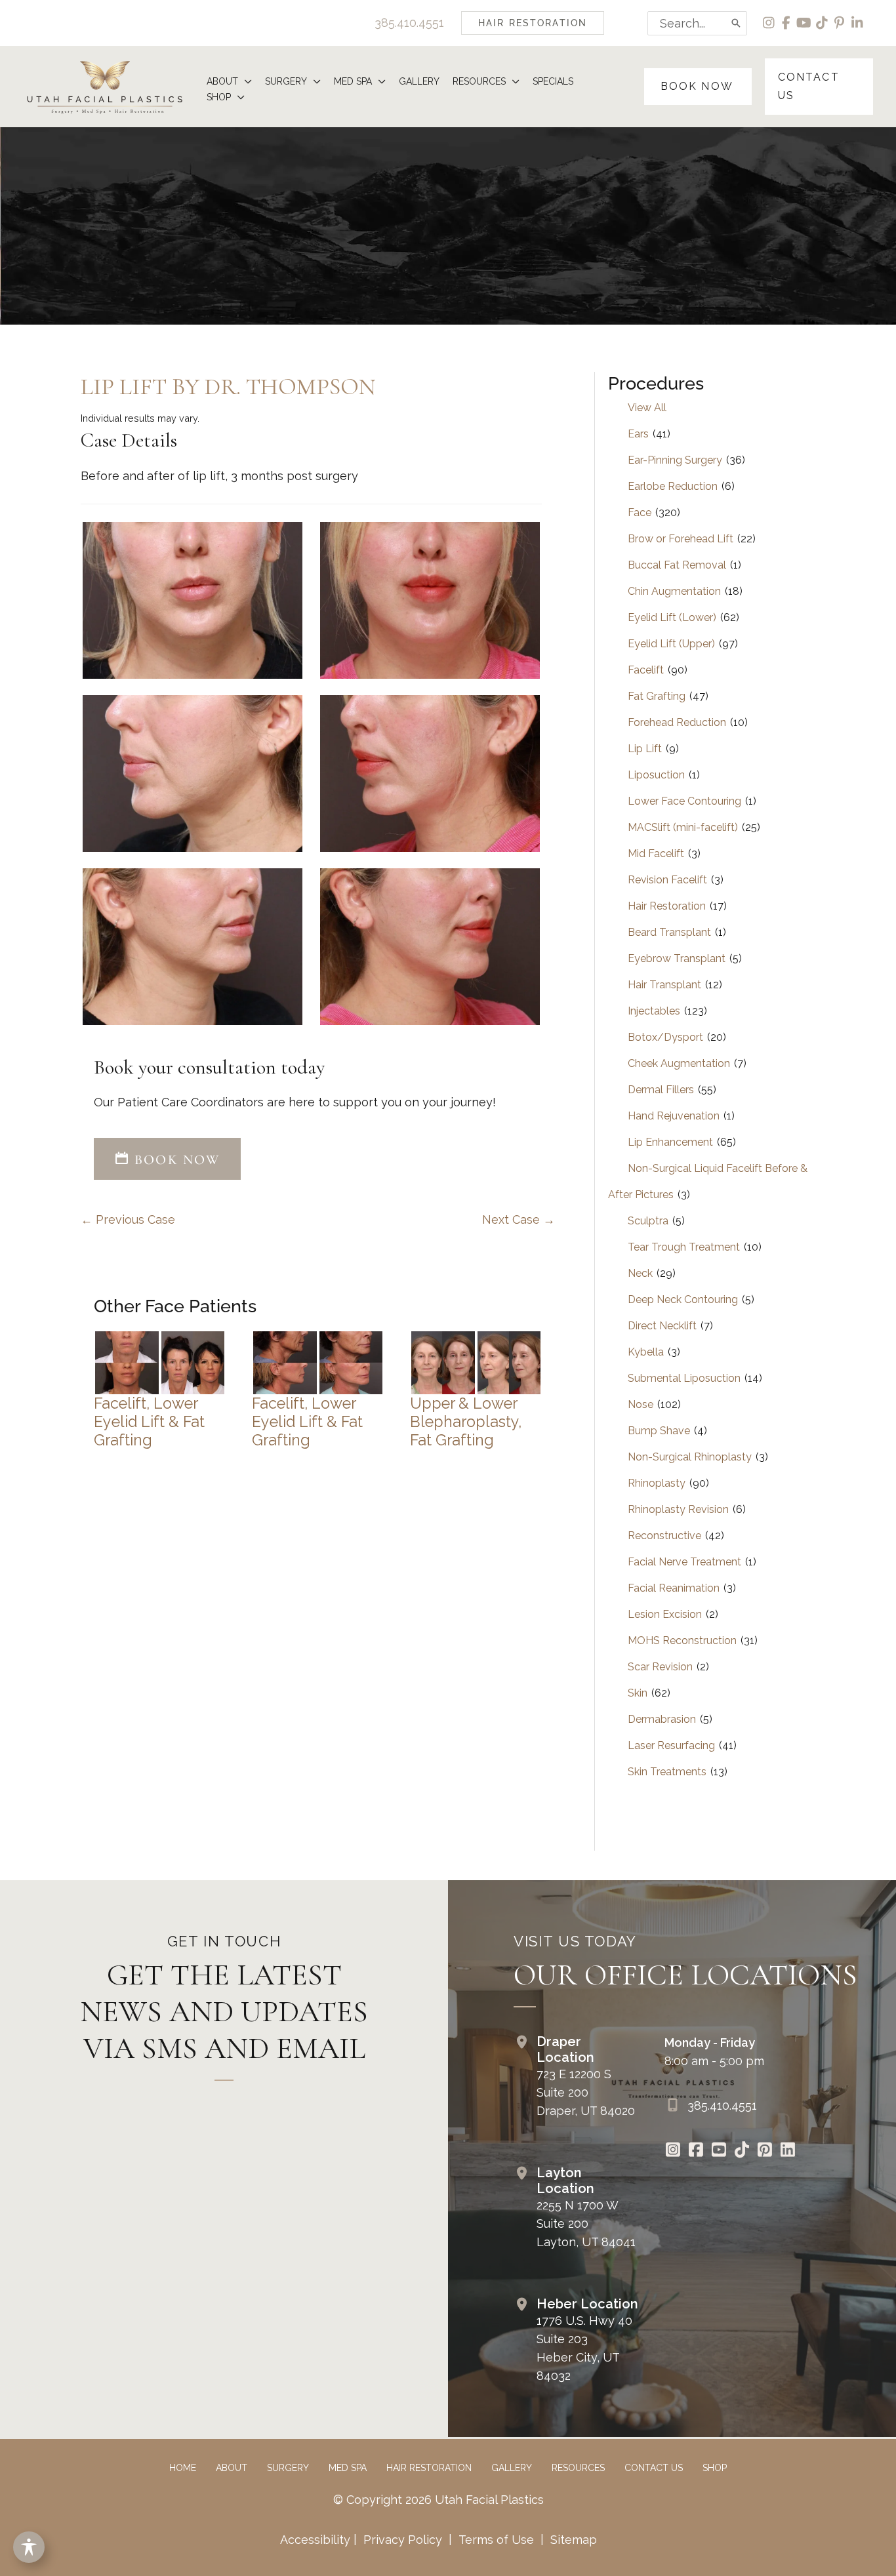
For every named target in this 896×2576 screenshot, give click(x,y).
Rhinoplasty (657, 1483)
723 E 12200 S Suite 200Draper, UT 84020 (586, 2092)
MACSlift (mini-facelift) (683, 827)
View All (647, 408)
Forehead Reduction (677, 722)
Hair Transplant (664, 985)
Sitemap (572, 2540)
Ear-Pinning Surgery (675, 460)
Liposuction (656, 775)
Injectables (654, 1011)
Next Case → (519, 1219)
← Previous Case (128, 1219)
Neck (640, 1273)
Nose (641, 1404)
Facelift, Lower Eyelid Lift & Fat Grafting (149, 1421)
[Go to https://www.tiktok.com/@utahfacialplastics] (742, 2151)
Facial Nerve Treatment (684, 1562)
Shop (715, 2468)
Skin (638, 1693)
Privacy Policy (403, 2540)
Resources (578, 2468)
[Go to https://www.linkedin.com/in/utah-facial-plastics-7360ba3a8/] (787, 2151)
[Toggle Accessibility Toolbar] (29, 2547)
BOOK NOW (175, 1160)
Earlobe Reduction (673, 486)
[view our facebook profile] (787, 23)
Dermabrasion (662, 1719)
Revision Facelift (667, 880)
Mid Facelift (656, 854)
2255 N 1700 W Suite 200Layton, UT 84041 (586, 2224)
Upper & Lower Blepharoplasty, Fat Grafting (466, 1421)
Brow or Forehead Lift (681, 539)
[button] (533, 23)
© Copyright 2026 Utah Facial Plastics (438, 2500)
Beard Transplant (669, 932)
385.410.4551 (409, 23)
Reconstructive (664, 1536)
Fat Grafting (657, 696)
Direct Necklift (662, 1326)
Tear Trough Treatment (684, 1247)
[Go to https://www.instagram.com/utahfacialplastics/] (673, 2151)
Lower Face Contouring (684, 801)
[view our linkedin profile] (858, 23)
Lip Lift (645, 749)
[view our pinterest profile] (840, 23)
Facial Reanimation (674, 1588)
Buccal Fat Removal (677, 565)
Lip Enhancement (670, 1142)
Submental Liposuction (684, 1378)
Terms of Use (496, 2540)
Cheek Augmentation (679, 1063)
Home (183, 2468)
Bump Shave (659, 1431)
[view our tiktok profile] (822, 23)
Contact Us (654, 2468)
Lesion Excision (665, 1614)
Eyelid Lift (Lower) (672, 617)
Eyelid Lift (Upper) (671, 644)
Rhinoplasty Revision (678, 1509)
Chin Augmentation (674, 591)
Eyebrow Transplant (677, 958)
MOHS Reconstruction (682, 1640)
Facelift (646, 670)
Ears (638, 434)
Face (640, 513)
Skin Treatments (667, 1772)
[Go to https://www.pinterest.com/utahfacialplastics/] (764, 2151)
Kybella (646, 1352)
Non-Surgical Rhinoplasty (690, 1457)
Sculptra (648, 1221)
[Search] (737, 23)
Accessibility (315, 2540)
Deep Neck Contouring (683, 1299)
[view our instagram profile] (769, 23)
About (232, 2468)
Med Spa (348, 2468)
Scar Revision (660, 1667)
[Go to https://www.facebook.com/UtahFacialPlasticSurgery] (696, 2151)
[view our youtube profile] (804, 23)
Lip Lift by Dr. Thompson (228, 387)
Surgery (288, 2468)
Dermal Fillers (661, 1090)
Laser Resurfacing (671, 1745)
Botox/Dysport (665, 1037)
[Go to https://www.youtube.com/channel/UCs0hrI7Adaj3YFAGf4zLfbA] (719, 2151)
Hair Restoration (667, 906)
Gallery (512, 2468)
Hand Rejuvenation (674, 1116)
